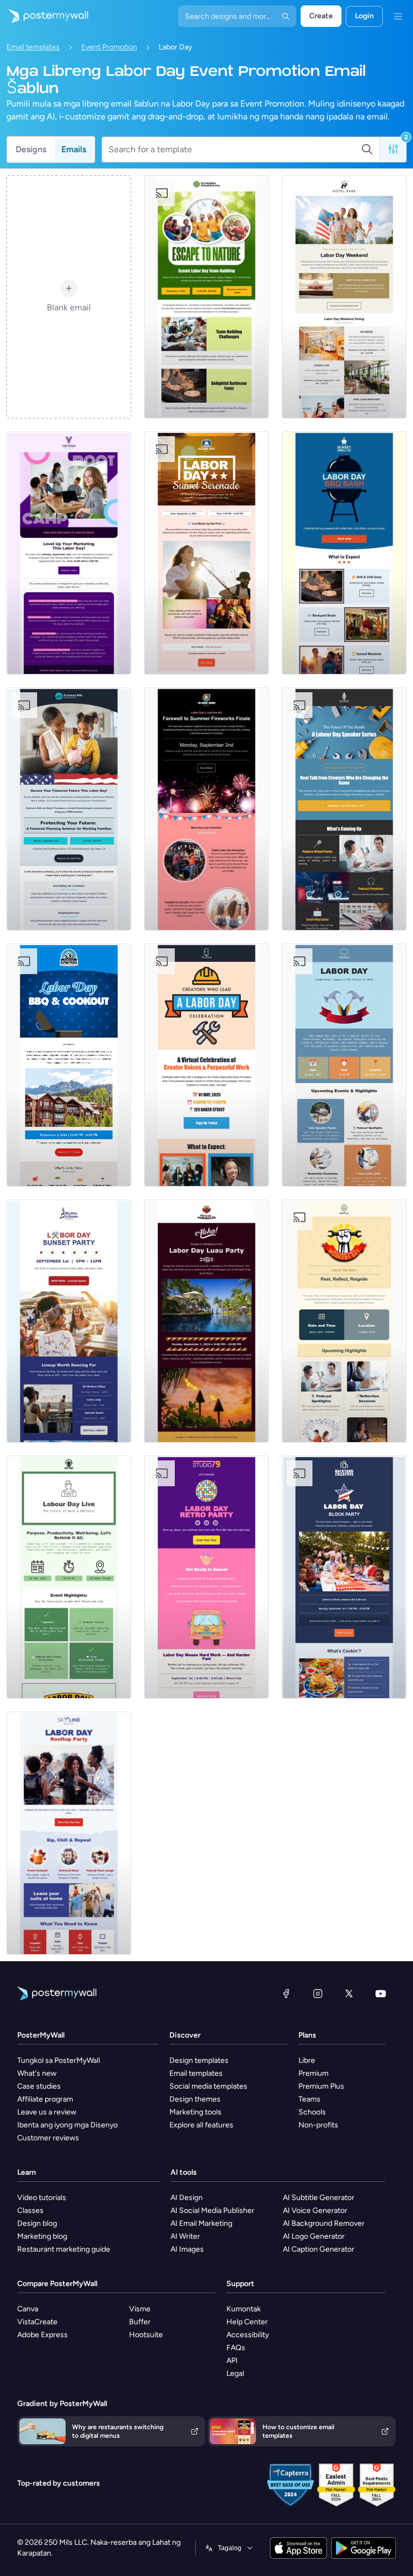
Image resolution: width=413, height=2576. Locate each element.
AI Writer (185, 2236)
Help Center (247, 2322)
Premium (314, 2073)
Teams (309, 2099)
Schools (312, 2112)
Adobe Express (42, 2335)
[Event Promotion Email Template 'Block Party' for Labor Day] (344, 1577)
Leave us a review (47, 2112)
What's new (37, 2073)
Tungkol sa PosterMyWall (59, 2060)
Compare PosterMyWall (57, 2284)
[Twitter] (349, 1993)
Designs (31, 149)
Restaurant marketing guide (64, 2249)
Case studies (39, 2086)
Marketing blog (42, 2236)
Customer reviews (48, 2138)
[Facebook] (286, 1993)
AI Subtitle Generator (319, 2198)
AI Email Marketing (201, 2223)
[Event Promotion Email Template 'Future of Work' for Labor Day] (69, 1577)
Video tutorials (42, 2198)
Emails (74, 149)
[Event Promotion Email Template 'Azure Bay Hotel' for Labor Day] (206, 553)
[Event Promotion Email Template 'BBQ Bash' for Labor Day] (344, 553)
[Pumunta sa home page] (44, 16)
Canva (28, 2309)
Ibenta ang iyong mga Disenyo (67, 2125)
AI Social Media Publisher (212, 2210)
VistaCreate (37, 2322)
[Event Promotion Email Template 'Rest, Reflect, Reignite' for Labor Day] (344, 1321)
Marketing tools (195, 2112)
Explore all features (201, 2125)
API (232, 2361)
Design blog (37, 2223)
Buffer (140, 2322)
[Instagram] (318, 1993)
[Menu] (398, 16)
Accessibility (248, 2335)
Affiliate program (45, 2099)
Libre (307, 2060)
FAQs (236, 2348)
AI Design (187, 2198)
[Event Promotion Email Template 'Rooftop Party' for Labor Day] (69, 1833)
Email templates (33, 47)
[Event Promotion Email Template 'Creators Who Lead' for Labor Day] (206, 1065)
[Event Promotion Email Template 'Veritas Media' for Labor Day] (69, 553)
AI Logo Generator (314, 2236)
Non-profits (318, 2125)
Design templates (199, 2060)
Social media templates (208, 2086)
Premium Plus (321, 2086)
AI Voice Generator (315, 2210)
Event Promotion (109, 47)
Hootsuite (146, 2335)
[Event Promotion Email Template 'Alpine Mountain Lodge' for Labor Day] (69, 1065)
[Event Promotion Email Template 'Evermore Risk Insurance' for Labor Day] (69, 809)
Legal (235, 2373)
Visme (140, 2309)
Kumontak (244, 2309)
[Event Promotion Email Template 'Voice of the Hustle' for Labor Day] (344, 809)
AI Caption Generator (319, 2249)
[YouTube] (381, 1993)
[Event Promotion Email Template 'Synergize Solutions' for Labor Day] (206, 297)
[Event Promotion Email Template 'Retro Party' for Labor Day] (206, 1577)
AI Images (187, 2249)
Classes (30, 2210)
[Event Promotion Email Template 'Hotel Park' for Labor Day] (344, 297)
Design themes (195, 2099)
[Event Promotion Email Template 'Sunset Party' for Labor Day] (69, 1321)
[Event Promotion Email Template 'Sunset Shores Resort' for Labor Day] (206, 809)
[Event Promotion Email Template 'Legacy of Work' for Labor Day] (344, 1065)
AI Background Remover (324, 2223)
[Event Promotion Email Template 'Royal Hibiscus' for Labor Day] (206, 1321)
